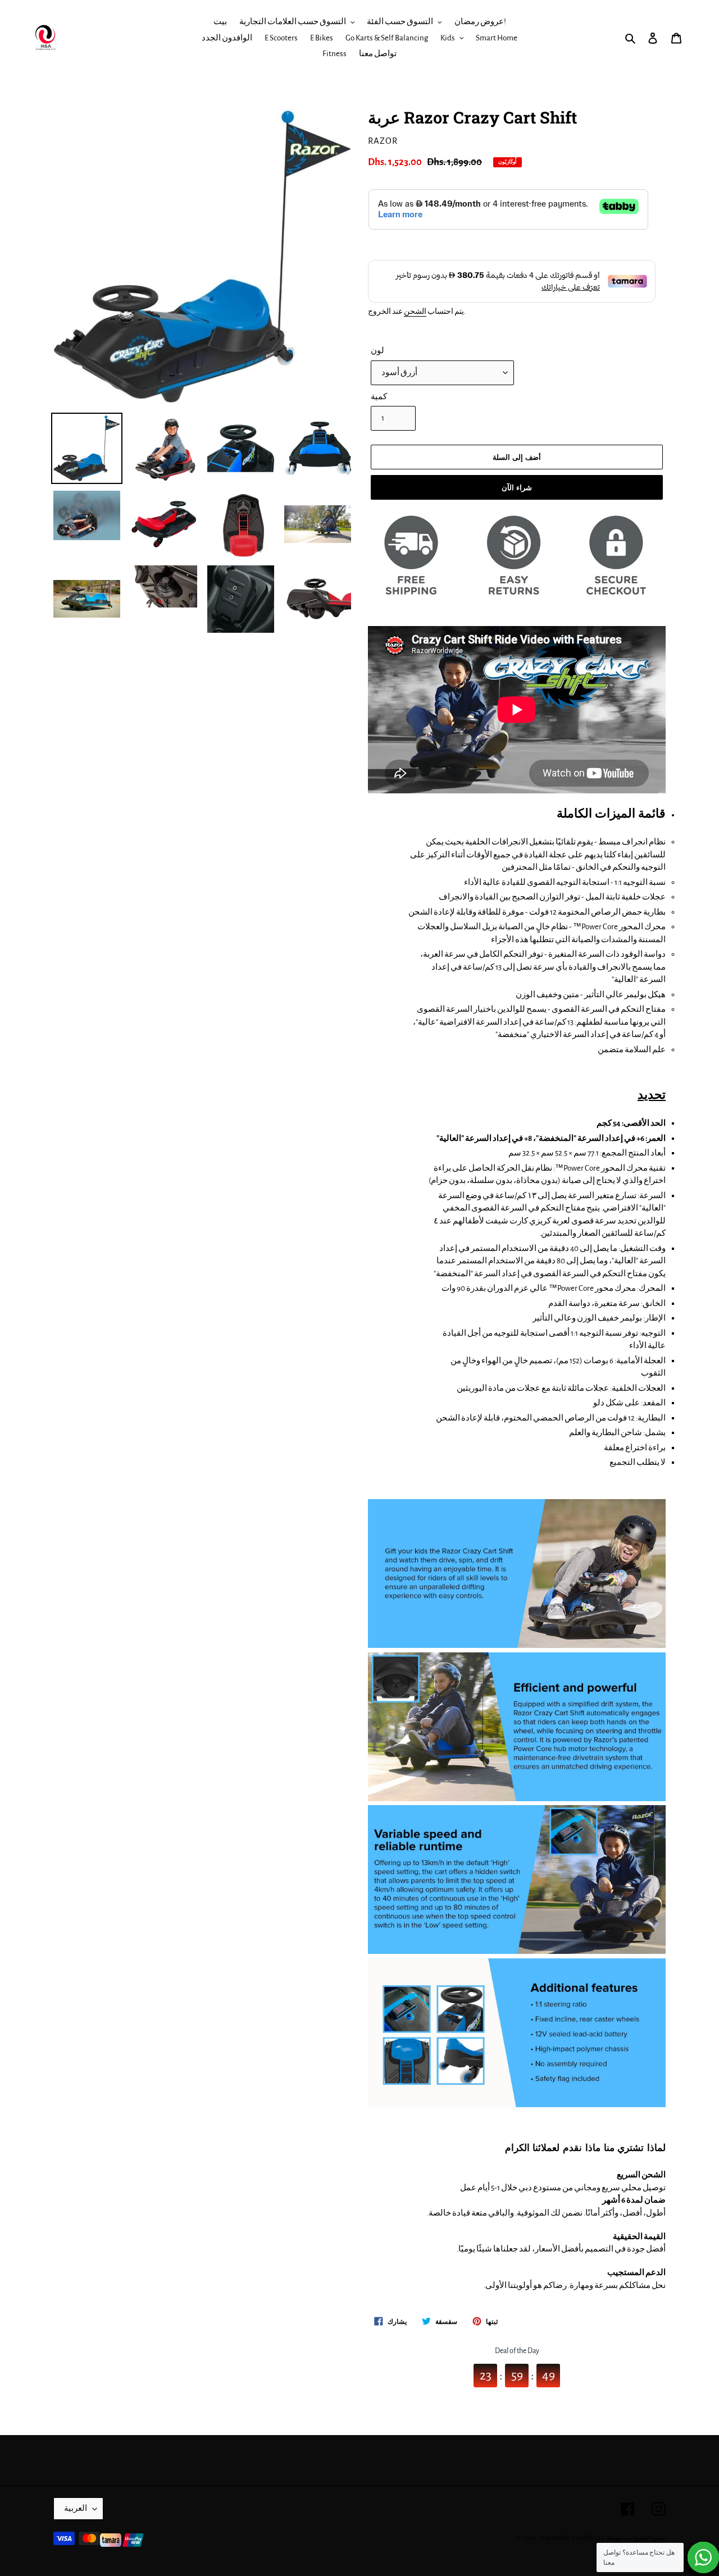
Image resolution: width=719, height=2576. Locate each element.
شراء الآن (517, 487)
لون (377, 351)
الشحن (415, 312)
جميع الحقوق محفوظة (636, 2538)
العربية (76, 2508)
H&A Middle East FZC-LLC (572, 2538)
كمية (379, 397)
